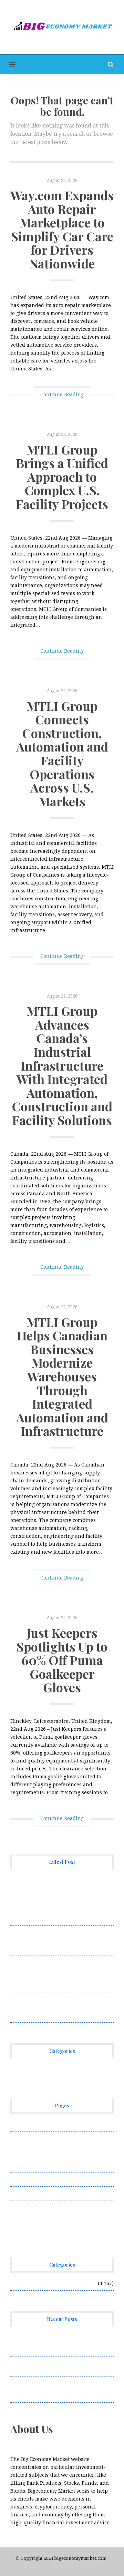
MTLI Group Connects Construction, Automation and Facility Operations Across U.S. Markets (62, 753)
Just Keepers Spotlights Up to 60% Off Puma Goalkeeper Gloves (62, 1660)
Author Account (29, 2138)
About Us (21, 2124)
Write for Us (25, 2207)
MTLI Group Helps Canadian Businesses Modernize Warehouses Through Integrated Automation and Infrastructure (62, 1376)
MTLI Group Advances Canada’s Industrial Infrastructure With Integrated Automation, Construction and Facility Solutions (62, 1065)
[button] (8, 64)
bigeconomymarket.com (80, 2558)
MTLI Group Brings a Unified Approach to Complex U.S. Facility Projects (62, 477)
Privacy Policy (27, 2166)
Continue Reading (62, 395)
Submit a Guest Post (34, 2179)
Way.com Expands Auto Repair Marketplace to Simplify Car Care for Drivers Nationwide (62, 229)
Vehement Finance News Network (51, 2070)
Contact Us (23, 2152)
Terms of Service (30, 2193)
